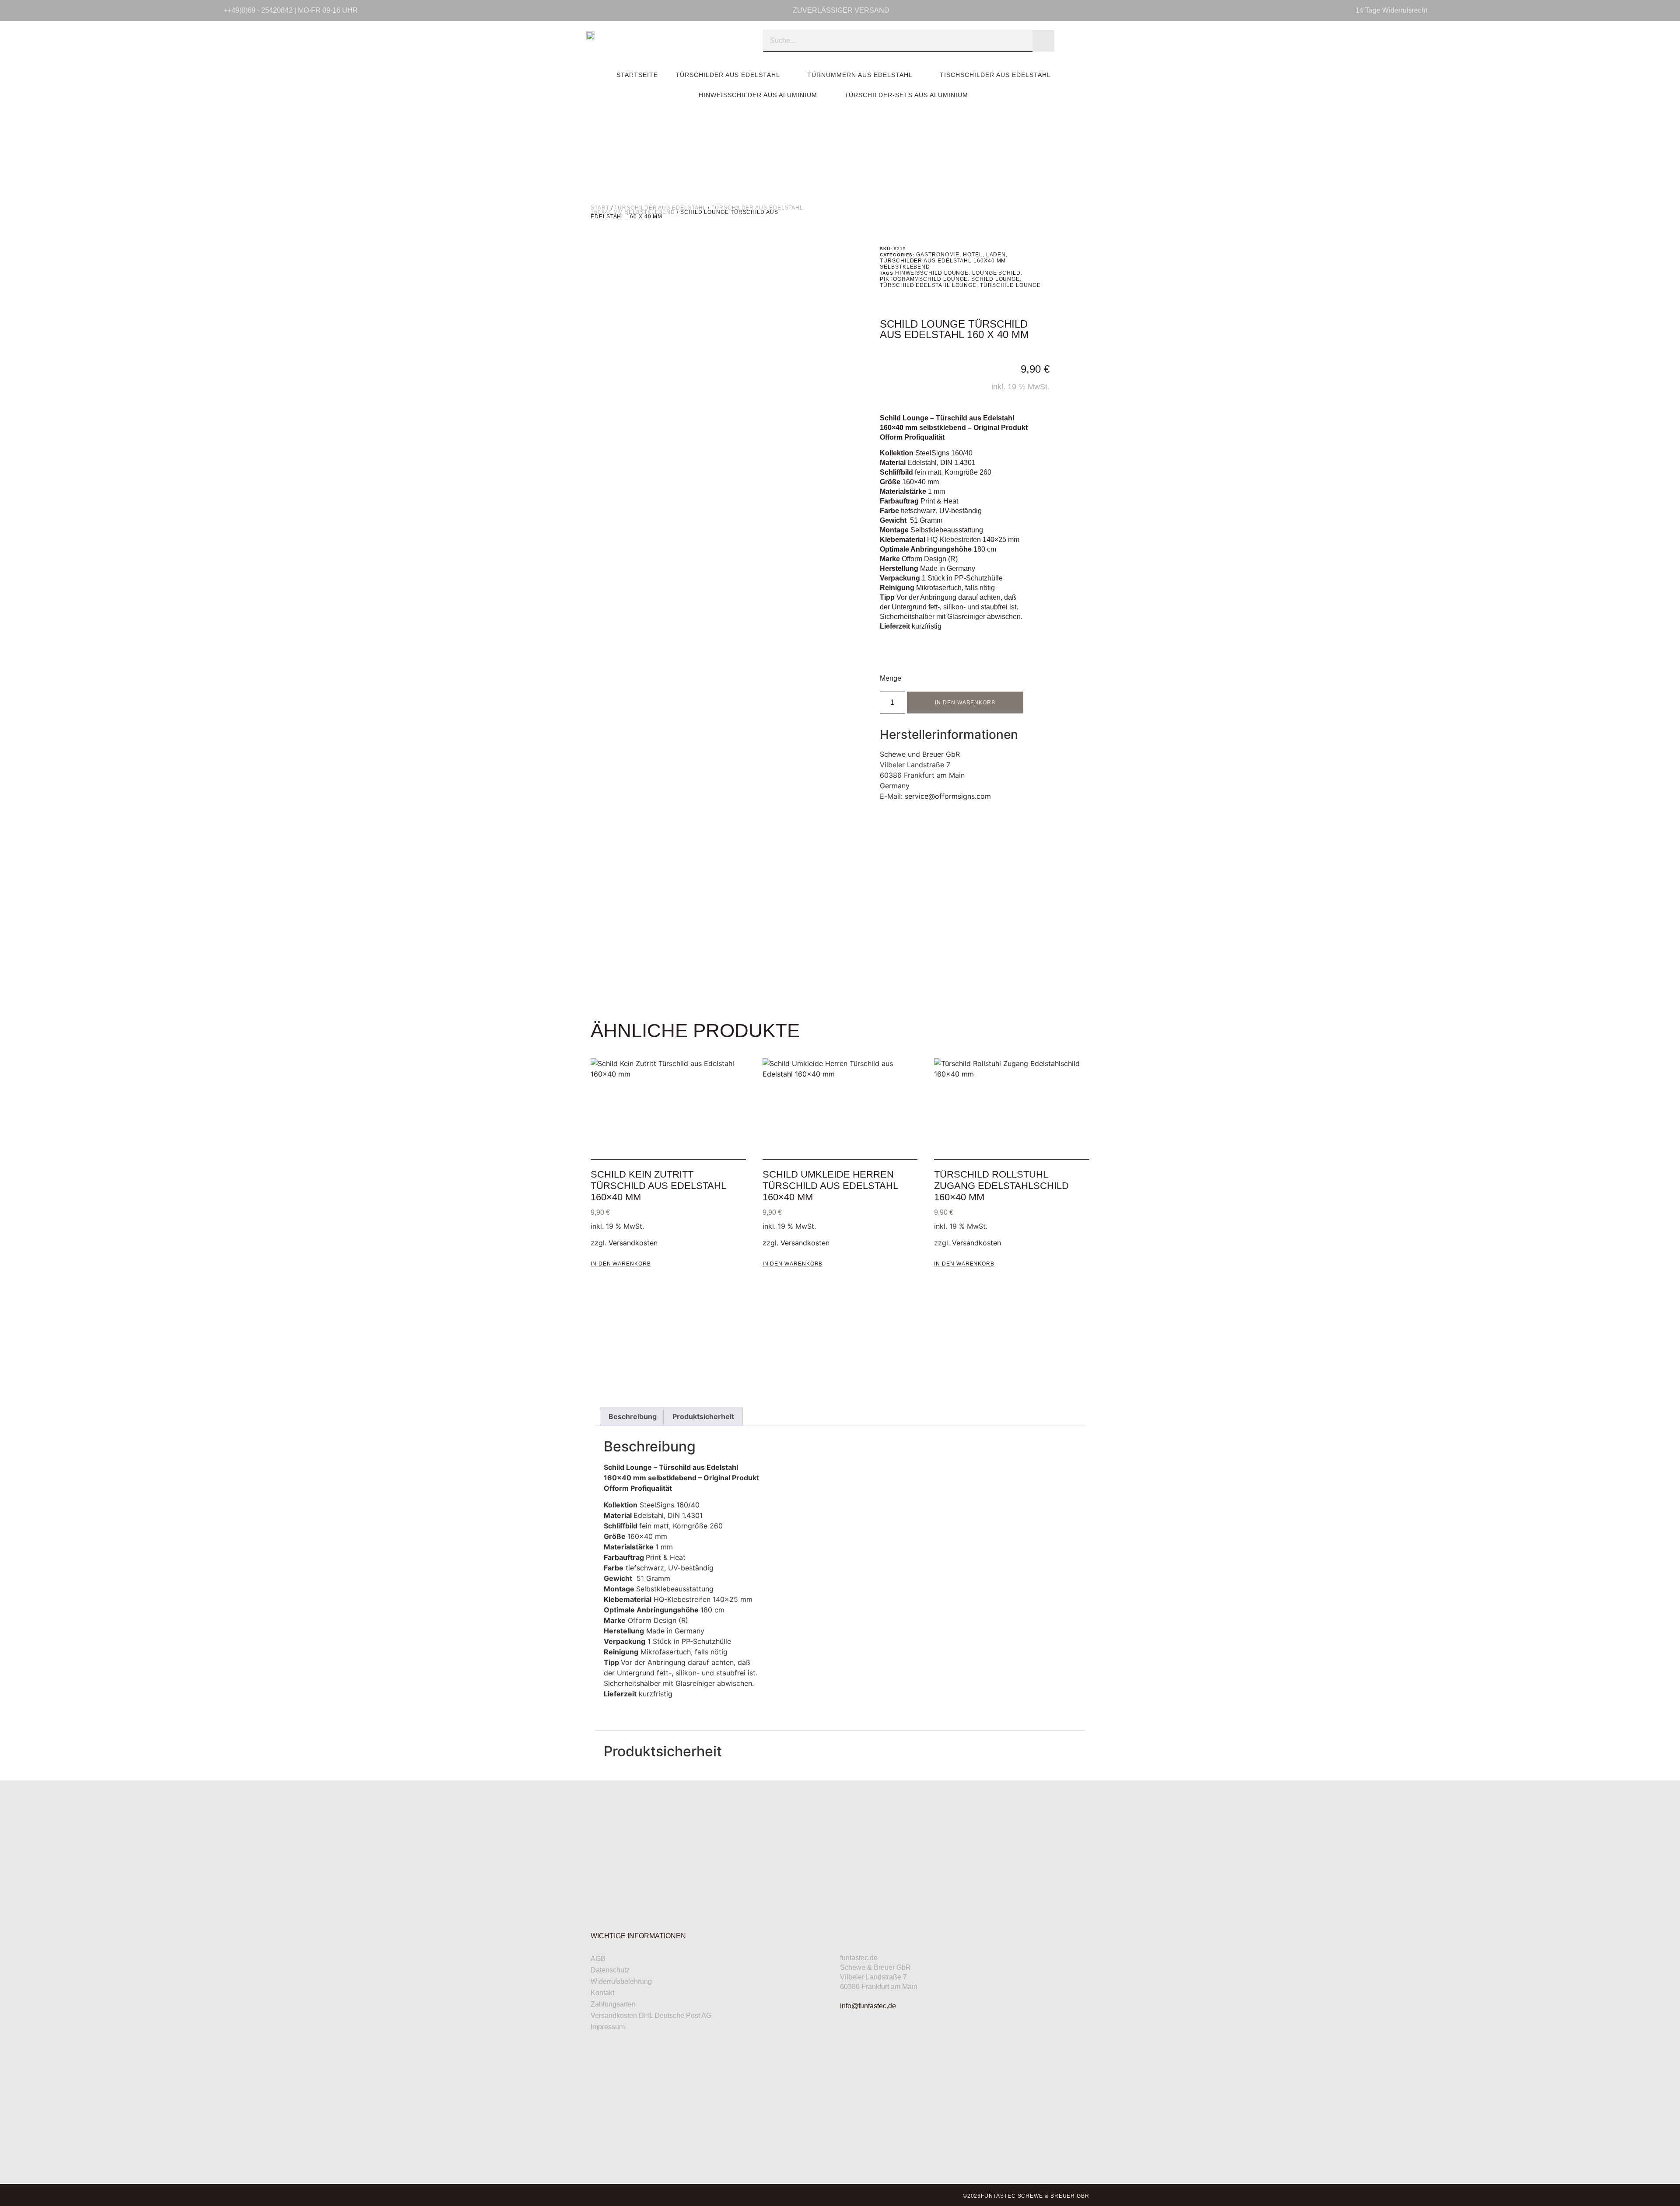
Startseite (637, 75)
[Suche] (1043, 41)
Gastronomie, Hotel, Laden (961, 255)
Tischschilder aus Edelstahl (995, 75)
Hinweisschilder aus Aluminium (758, 95)
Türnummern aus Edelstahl (860, 75)
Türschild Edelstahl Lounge (928, 285)
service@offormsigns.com (948, 796)
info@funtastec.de (868, 2006)
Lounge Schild (996, 273)
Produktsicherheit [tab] (703, 1416)
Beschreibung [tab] (633, 1416)
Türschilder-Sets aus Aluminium (906, 95)
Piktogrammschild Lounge (924, 279)
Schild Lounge (996, 279)
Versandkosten (633, 1243)
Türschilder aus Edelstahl (728, 75)
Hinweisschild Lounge (932, 273)
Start (600, 208)
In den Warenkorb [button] (621, 1264)
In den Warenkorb (965, 703)
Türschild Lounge (1010, 285)
